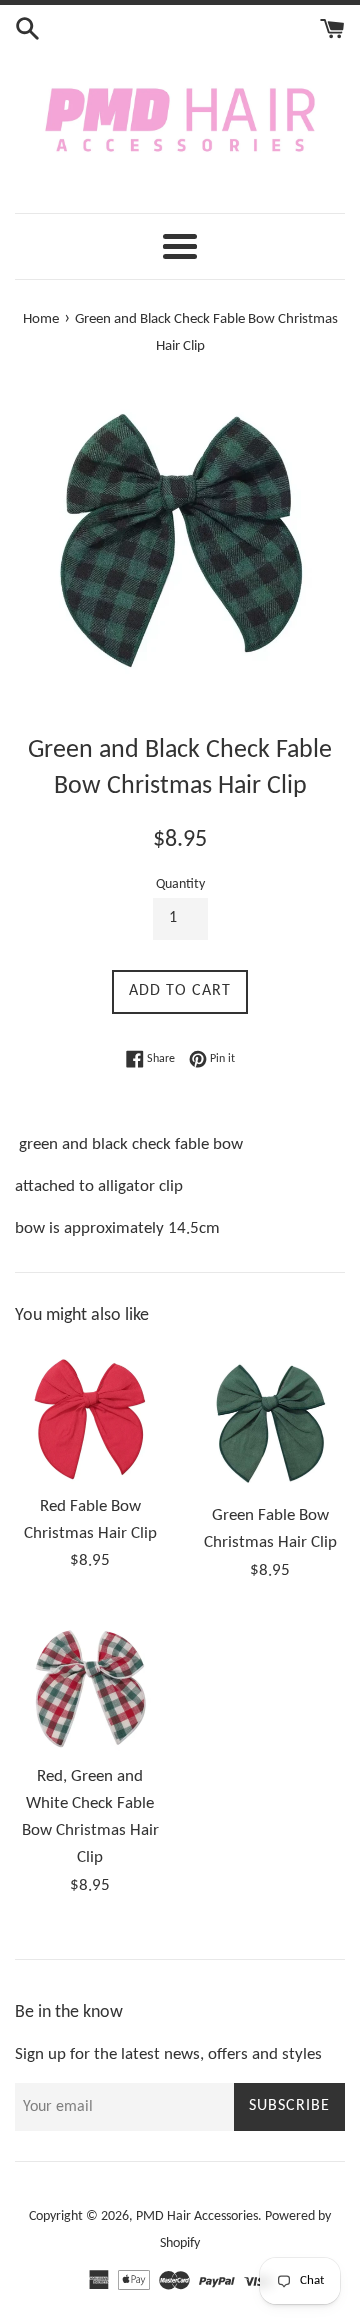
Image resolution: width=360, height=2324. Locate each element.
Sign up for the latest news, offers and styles (168, 2054)
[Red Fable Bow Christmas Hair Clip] (90, 1413)
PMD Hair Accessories (197, 2216)
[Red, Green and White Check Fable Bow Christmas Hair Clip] (90, 1683)
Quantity (180, 884)
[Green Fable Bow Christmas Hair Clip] (270, 1418)
